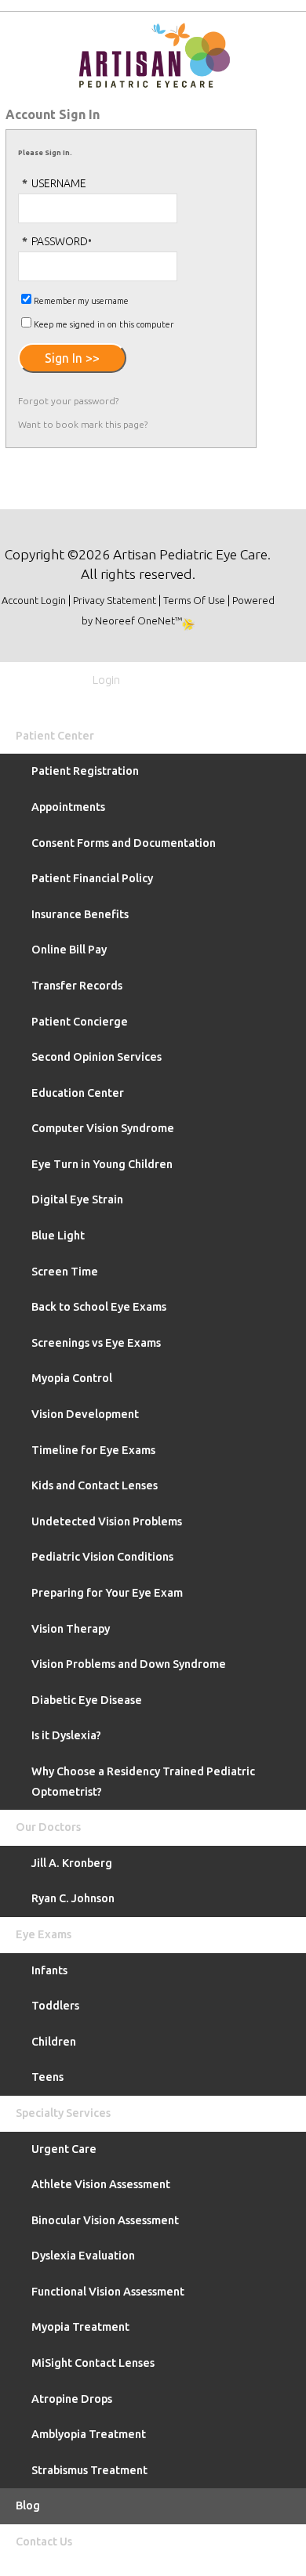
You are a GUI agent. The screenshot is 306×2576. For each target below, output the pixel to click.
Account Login (34, 600)
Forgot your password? (68, 401)
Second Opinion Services (97, 1057)
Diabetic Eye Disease (87, 1700)
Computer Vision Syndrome (103, 1128)
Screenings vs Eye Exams (96, 1343)
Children (54, 2042)
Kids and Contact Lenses (95, 1485)
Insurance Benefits (80, 914)
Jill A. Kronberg (72, 1863)
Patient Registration (85, 771)
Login (104, 680)
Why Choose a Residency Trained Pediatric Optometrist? (143, 1782)
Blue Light (58, 1236)
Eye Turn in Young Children (102, 1164)
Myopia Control (72, 1378)
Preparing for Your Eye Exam (107, 1593)
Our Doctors (48, 1827)
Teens (47, 2077)
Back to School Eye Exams (99, 1307)
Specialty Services (63, 2113)
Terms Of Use (194, 600)
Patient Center (55, 736)
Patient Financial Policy (92, 878)
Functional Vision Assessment (108, 2292)
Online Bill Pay (69, 950)
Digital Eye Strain (77, 1199)
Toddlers (55, 2006)
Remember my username (81, 301)
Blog (28, 2505)
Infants (49, 1970)
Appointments (68, 807)
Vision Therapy (71, 1629)
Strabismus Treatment (89, 2470)
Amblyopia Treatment (89, 2434)
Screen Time (65, 1272)
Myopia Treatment (80, 2327)
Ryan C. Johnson (73, 1898)
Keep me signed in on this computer (104, 324)
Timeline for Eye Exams (93, 1450)
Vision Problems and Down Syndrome (129, 1664)
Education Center (78, 1093)
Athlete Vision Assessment (101, 2184)
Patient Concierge (80, 1022)
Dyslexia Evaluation (83, 2256)
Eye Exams (44, 1934)
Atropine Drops (72, 2399)
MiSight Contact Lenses (93, 2363)
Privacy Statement (115, 600)
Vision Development (85, 1414)
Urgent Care (64, 2149)
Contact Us (44, 2542)
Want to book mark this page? (83, 424)
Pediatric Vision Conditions (102, 1557)
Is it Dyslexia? (66, 1735)
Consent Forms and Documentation (124, 843)
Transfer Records (77, 986)
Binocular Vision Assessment (105, 2220)
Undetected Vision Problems (107, 1521)
